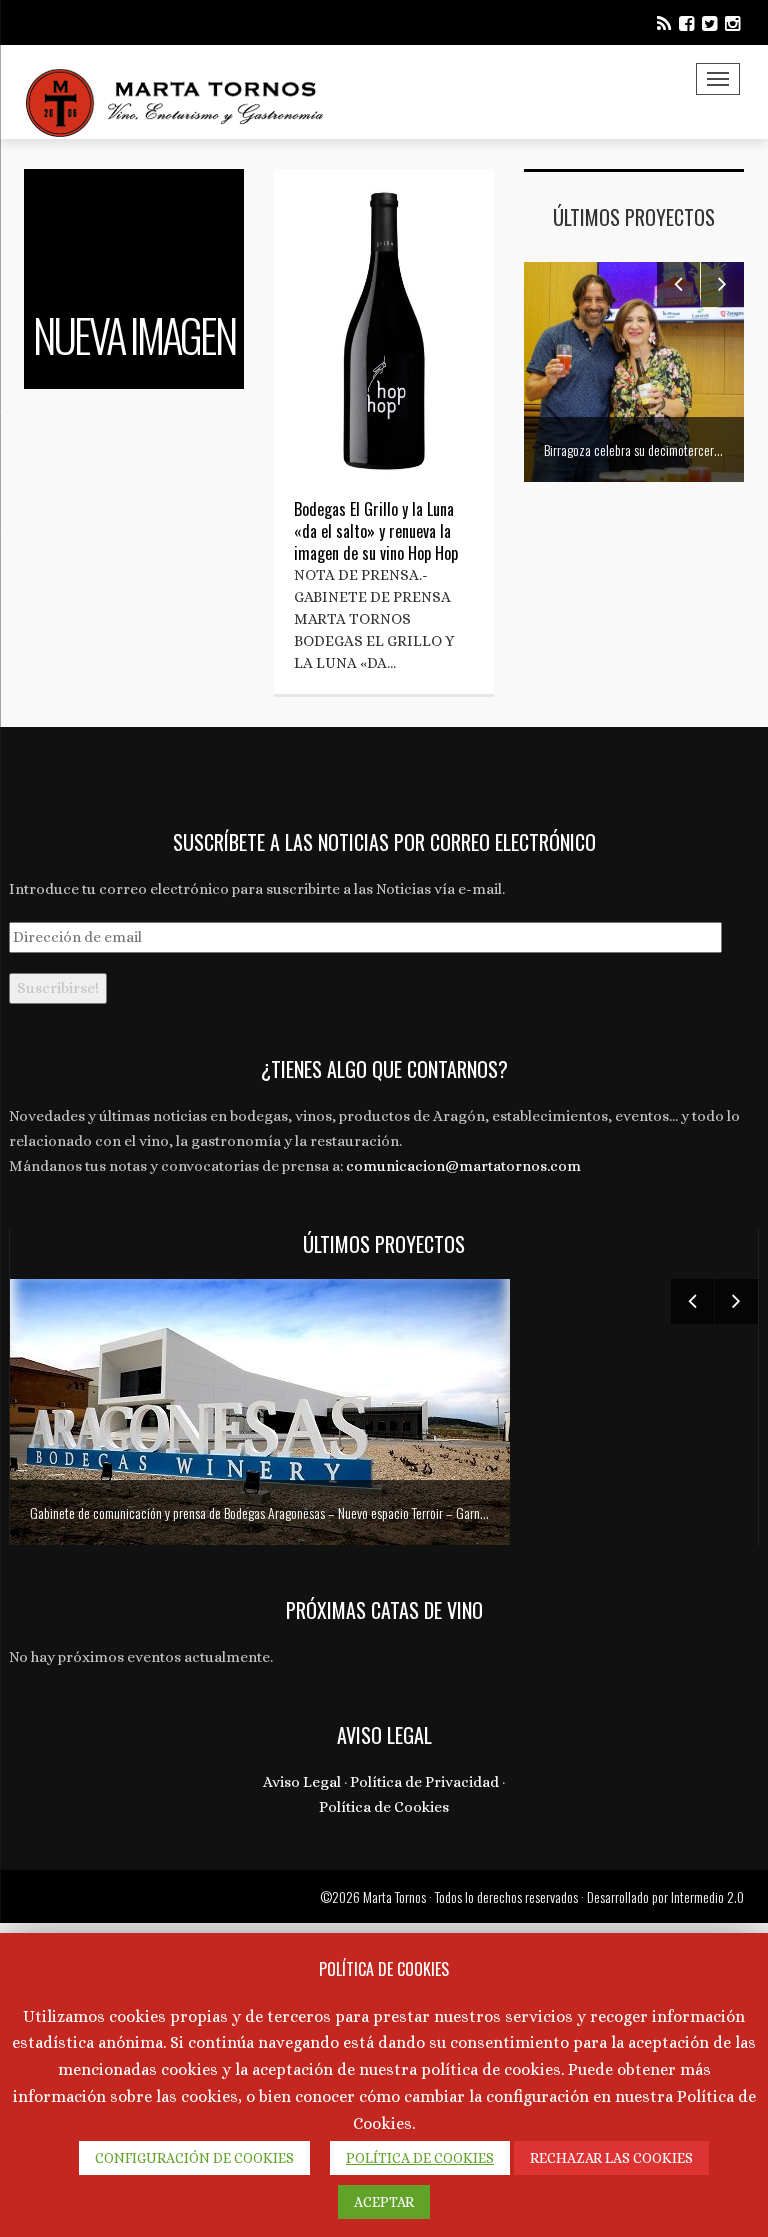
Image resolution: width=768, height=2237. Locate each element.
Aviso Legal (302, 1782)
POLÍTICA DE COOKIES (420, 2158)
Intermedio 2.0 (707, 1896)
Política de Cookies (384, 1807)
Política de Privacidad (424, 1782)
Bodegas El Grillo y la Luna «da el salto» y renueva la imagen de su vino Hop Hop (376, 531)
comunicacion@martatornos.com (463, 1166)
